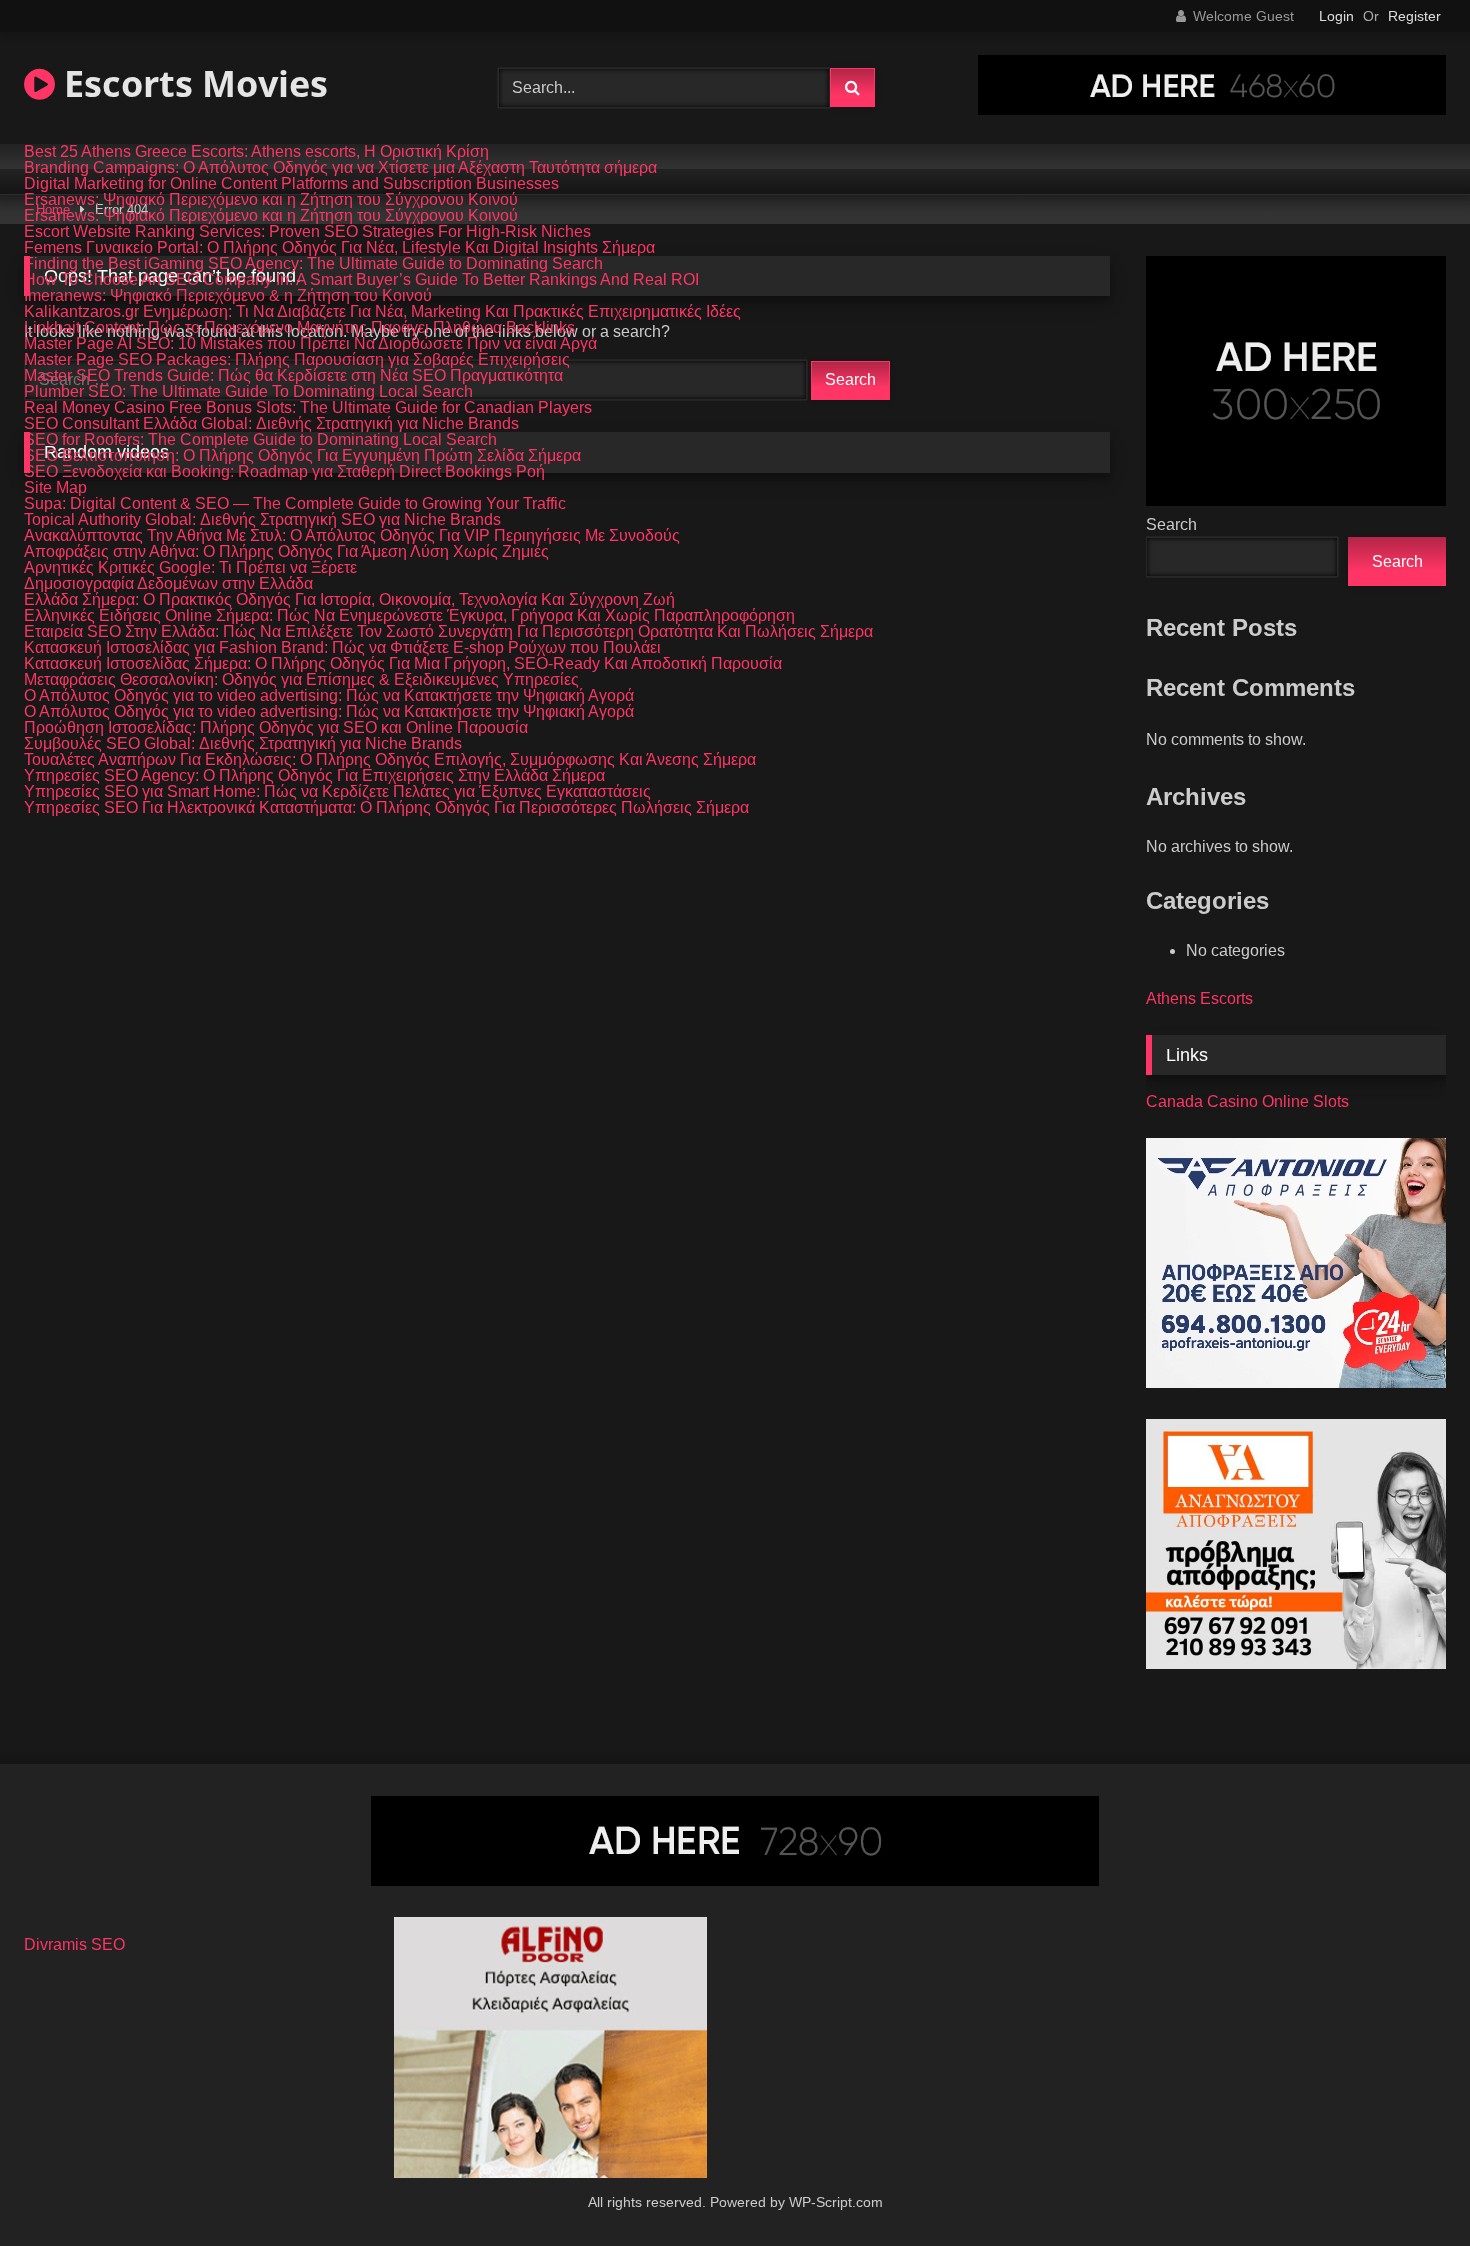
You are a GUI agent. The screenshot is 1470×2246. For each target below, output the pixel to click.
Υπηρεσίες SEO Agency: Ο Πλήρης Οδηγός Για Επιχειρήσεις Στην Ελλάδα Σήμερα (314, 776)
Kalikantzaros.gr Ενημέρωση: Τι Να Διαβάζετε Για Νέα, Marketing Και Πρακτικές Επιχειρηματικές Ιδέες (382, 312)
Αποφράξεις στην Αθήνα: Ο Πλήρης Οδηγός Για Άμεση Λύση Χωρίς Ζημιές (286, 552)
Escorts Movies (191, 83)
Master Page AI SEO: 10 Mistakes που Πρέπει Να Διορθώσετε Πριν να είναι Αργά (310, 344)
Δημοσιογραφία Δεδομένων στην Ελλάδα (168, 584)
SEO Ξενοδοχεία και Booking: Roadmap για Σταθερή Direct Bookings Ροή (284, 472)
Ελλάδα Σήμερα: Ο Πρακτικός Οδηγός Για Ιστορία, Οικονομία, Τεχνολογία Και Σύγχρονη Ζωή (349, 600)
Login (1336, 16)
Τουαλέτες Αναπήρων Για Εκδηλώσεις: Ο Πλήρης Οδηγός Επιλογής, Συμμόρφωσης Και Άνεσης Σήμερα (390, 760)
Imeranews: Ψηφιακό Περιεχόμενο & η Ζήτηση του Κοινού (228, 296)
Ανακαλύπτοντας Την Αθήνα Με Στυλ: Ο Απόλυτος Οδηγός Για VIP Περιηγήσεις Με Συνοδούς (352, 536)
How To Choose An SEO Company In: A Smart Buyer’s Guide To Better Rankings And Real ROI (361, 280)
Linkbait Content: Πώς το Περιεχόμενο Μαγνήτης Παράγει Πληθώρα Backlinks (299, 328)
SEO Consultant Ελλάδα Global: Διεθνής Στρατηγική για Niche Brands (271, 424)
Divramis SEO (74, 1944)
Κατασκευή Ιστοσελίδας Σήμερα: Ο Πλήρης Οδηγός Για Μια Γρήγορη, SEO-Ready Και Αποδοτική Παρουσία (403, 664)
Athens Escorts (1199, 998)
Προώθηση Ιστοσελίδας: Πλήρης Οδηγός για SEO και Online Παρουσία (276, 728)
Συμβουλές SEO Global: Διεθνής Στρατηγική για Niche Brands (243, 744)
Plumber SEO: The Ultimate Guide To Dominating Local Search (248, 392)
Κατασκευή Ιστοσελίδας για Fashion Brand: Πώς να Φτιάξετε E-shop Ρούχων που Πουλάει (342, 648)
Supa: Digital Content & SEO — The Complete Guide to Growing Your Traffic (295, 504)
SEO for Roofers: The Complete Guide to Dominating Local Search (260, 440)
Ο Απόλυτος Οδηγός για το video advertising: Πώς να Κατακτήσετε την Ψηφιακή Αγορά (329, 696)
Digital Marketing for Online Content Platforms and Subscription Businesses (291, 184)
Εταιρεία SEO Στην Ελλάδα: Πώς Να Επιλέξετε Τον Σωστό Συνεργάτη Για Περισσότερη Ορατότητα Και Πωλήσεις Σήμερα (448, 632)
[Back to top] (1408, 2186)
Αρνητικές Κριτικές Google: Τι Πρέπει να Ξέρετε (190, 568)
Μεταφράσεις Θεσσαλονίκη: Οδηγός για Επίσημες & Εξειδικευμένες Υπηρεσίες (301, 680)
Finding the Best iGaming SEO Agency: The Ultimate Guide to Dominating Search (313, 264)
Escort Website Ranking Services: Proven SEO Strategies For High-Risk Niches (307, 232)
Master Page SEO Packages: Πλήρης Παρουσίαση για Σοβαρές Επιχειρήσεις (297, 360)
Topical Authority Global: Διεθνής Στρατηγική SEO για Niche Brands (262, 520)
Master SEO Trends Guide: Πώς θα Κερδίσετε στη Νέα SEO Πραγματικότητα (293, 376)
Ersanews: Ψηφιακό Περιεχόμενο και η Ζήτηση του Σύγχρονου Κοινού (271, 200)
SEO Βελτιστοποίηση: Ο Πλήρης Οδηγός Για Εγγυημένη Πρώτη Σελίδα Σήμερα (302, 456)
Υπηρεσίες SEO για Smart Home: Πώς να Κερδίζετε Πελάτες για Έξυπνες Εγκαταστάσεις (337, 792)
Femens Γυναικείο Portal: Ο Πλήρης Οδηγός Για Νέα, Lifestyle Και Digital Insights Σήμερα (339, 248)
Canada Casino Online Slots (1247, 1101)
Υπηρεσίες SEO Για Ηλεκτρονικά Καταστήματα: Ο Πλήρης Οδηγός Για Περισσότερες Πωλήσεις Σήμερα (386, 808)
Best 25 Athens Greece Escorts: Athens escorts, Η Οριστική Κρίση (256, 152)
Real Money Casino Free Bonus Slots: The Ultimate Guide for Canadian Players (308, 408)
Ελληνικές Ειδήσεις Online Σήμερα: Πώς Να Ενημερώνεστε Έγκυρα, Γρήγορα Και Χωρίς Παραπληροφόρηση (409, 616)
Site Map (55, 488)
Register (1414, 16)
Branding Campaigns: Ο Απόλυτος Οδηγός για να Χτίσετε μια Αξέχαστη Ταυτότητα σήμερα (340, 168)
